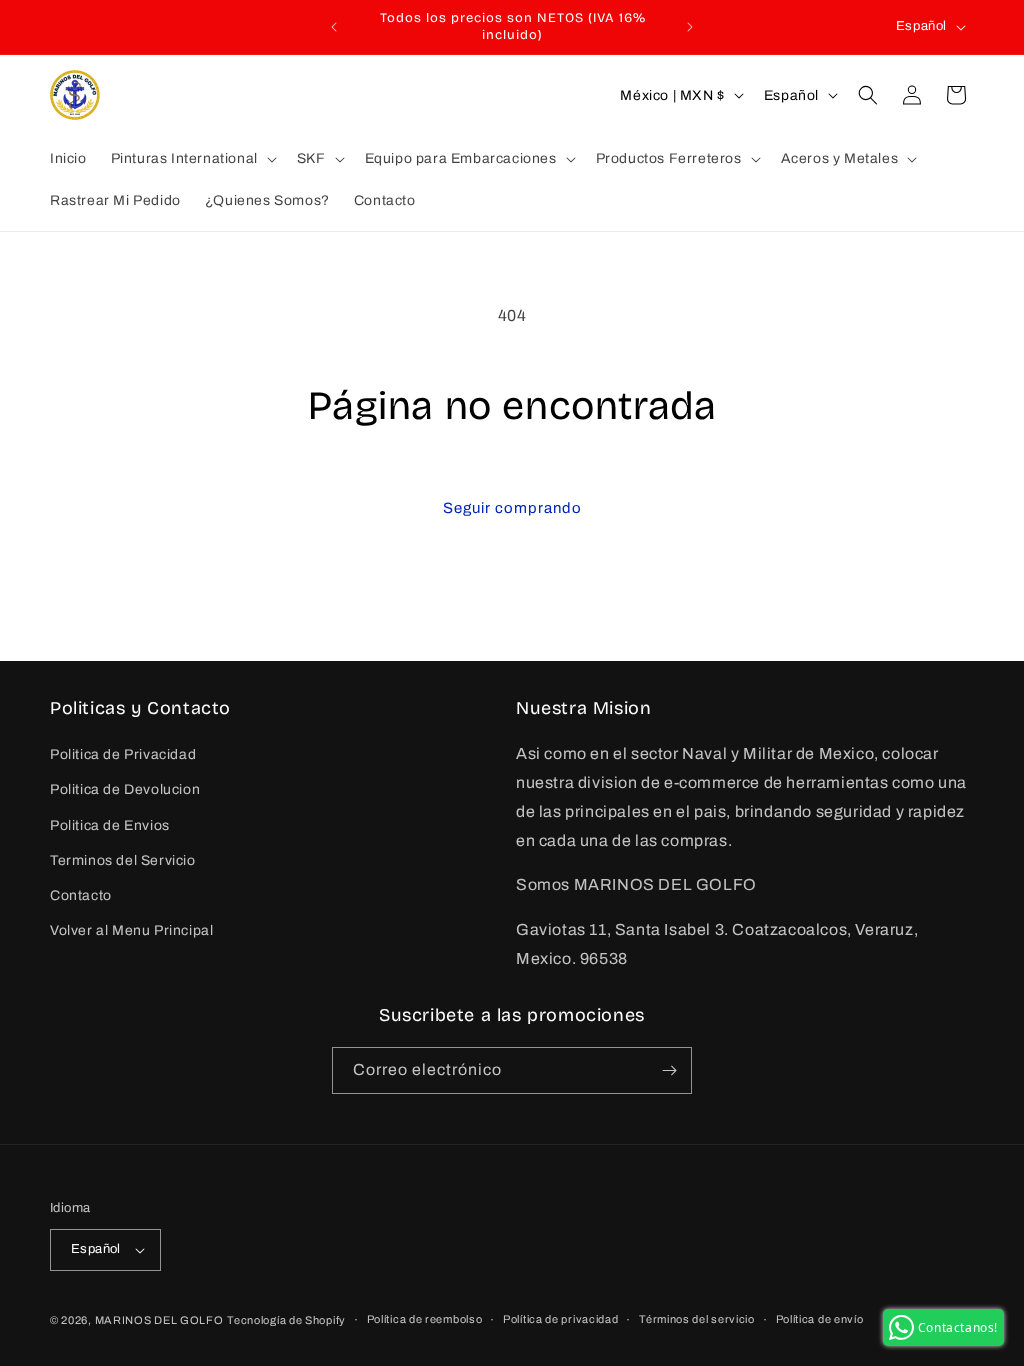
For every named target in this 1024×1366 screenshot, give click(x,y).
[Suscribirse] (669, 1070)
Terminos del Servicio (123, 860)
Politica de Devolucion (125, 789)
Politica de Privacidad (123, 754)
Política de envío (820, 1319)
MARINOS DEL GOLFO (159, 1320)
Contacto (81, 895)
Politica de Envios (110, 825)
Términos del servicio (697, 1319)
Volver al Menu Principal (131, 930)
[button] (192, 159)
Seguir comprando (512, 508)
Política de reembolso (425, 1319)
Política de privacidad (560, 1319)
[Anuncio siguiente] (690, 27)
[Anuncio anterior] (334, 27)
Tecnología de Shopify (286, 1320)
